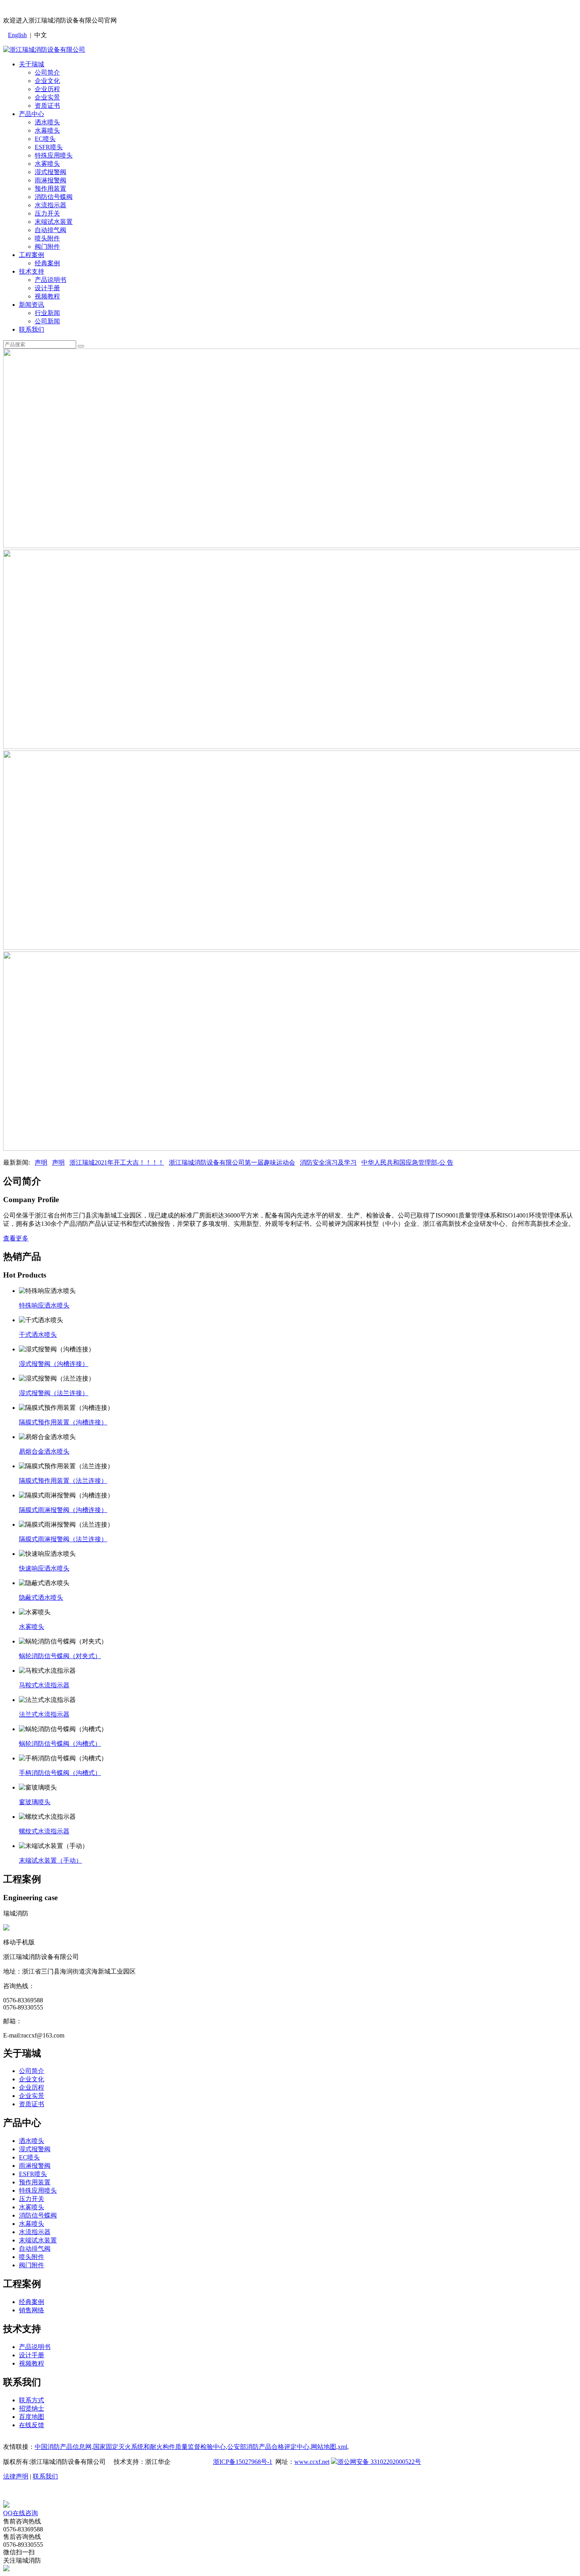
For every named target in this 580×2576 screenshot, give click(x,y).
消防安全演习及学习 (328, 1162)
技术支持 (32, 271)
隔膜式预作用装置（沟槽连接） (63, 1422)
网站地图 (324, 2447)
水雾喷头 (47, 164)
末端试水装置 (54, 222)
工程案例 (32, 255)
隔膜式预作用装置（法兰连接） (63, 1481)
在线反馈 (32, 2425)
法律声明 (16, 2476)
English (17, 35)
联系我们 (32, 329)
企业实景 (47, 97)
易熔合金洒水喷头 (44, 1451)
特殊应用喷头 (54, 155)
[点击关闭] (4, 2498)
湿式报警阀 (51, 172)
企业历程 (47, 89)
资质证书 (47, 106)
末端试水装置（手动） (51, 1860)
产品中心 (32, 114)
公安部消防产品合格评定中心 (268, 2447)
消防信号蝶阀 (54, 197)
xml (342, 2447)
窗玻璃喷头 (35, 1802)
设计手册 (47, 288)
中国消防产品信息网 (63, 2447)
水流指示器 (51, 205)
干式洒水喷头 (38, 1335)
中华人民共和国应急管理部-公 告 (407, 1162)
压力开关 (47, 213)
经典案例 (47, 263)
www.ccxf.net (312, 2462)
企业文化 (47, 81)
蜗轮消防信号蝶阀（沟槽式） (60, 1744)
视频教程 (47, 296)
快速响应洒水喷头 (44, 1568)
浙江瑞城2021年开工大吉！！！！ (117, 1162)
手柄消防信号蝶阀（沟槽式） (60, 1773)
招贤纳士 (32, 2408)
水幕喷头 (47, 130)
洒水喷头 (47, 122)
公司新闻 (47, 321)
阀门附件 (47, 247)
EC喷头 (45, 139)
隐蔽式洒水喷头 (41, 1598)
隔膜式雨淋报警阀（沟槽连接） (63, 1510)
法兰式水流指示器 (44, 1714)
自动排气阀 (51, 230)
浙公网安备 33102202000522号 (379, 2462)
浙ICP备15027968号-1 (243, 2462)
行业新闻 (47, 313)
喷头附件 (47, 238)
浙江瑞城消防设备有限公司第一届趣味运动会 (232, 1162)
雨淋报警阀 (51, 180)
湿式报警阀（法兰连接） (54, 1393)
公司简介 (47, 72)
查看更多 (16, 1238)
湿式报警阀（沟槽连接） (54, 1364)
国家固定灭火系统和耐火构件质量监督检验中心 (159, 2447)
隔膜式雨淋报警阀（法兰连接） (63, 1539)
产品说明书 (51, 280)
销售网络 (32, 2310)
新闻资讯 (32, 305)
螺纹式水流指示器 (44, 1831)
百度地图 (32, 2417)
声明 (41, 1162)
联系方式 (32, 2400)
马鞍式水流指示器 (44, 1685)
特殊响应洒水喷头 (44, 1305)
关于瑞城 (32, 64)
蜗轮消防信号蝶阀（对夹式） (60, 1656)
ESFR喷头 (49, 147)
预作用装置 (51, 189)
